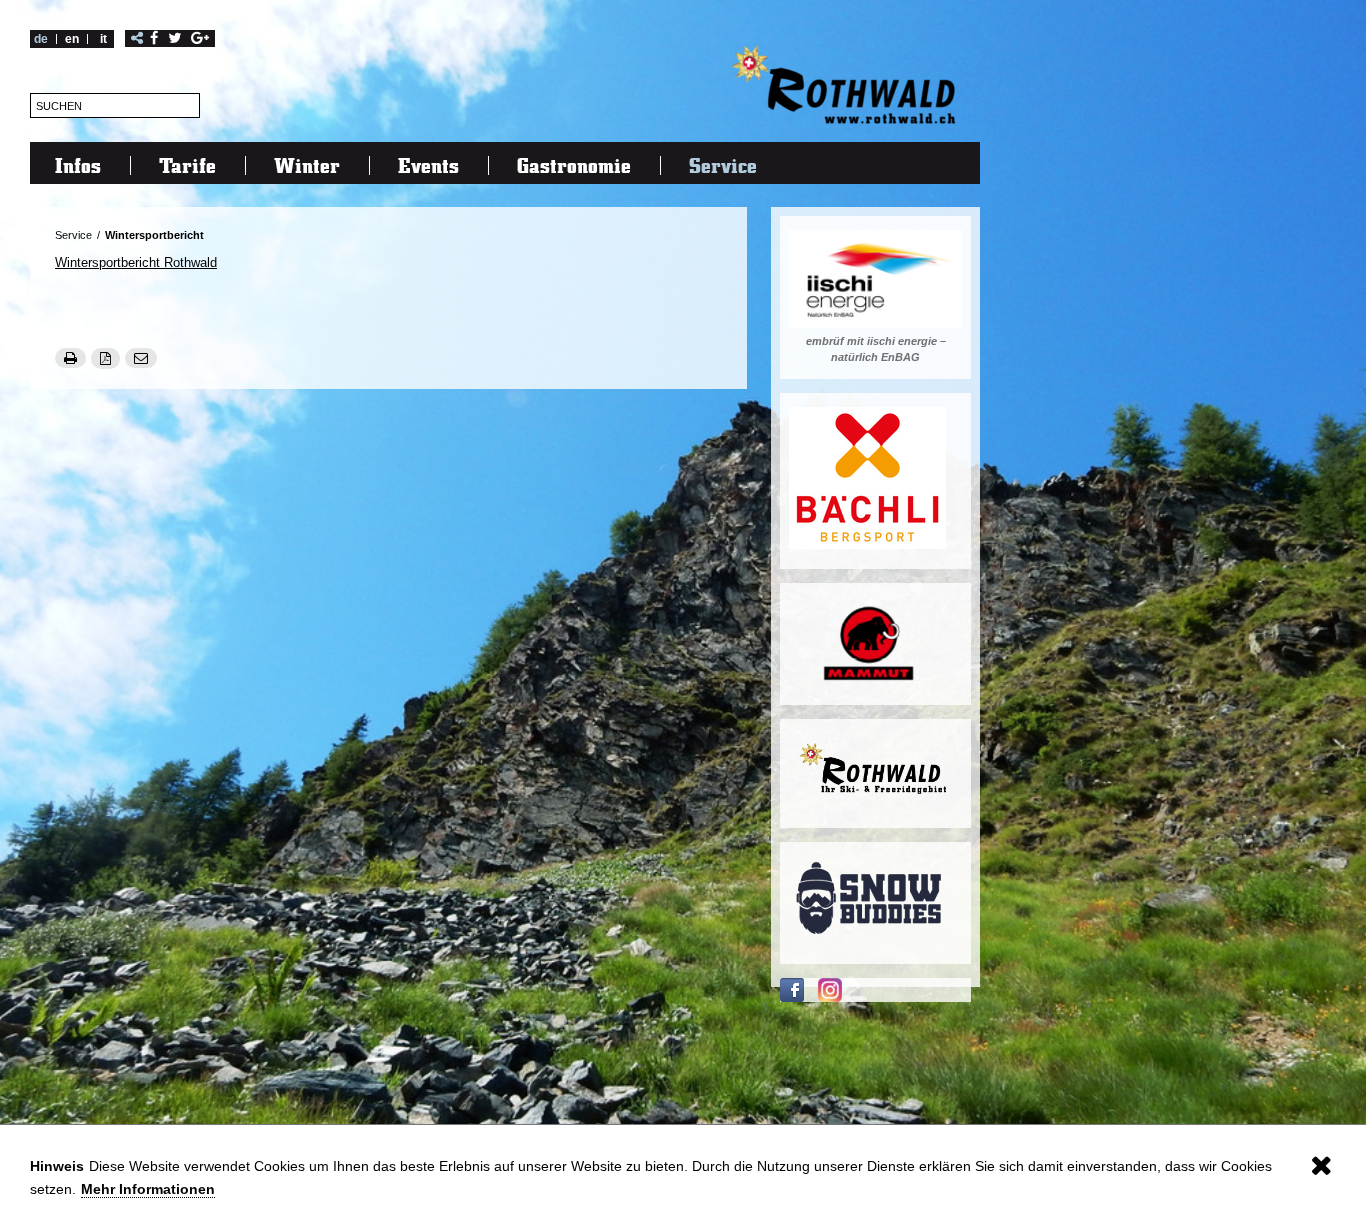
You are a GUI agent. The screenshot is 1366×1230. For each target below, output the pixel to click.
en (72, 39)
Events (428, 165)
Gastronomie (574, 165)
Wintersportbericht (154, 235)
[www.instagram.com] (830, 989)
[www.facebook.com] (792, 989)
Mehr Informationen (148, 1189)
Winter (307, 165)
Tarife (187, 165)
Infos (78, 165)
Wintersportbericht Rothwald (136, 263)
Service (723, 165)
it (103, 39)
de (41, 39)
